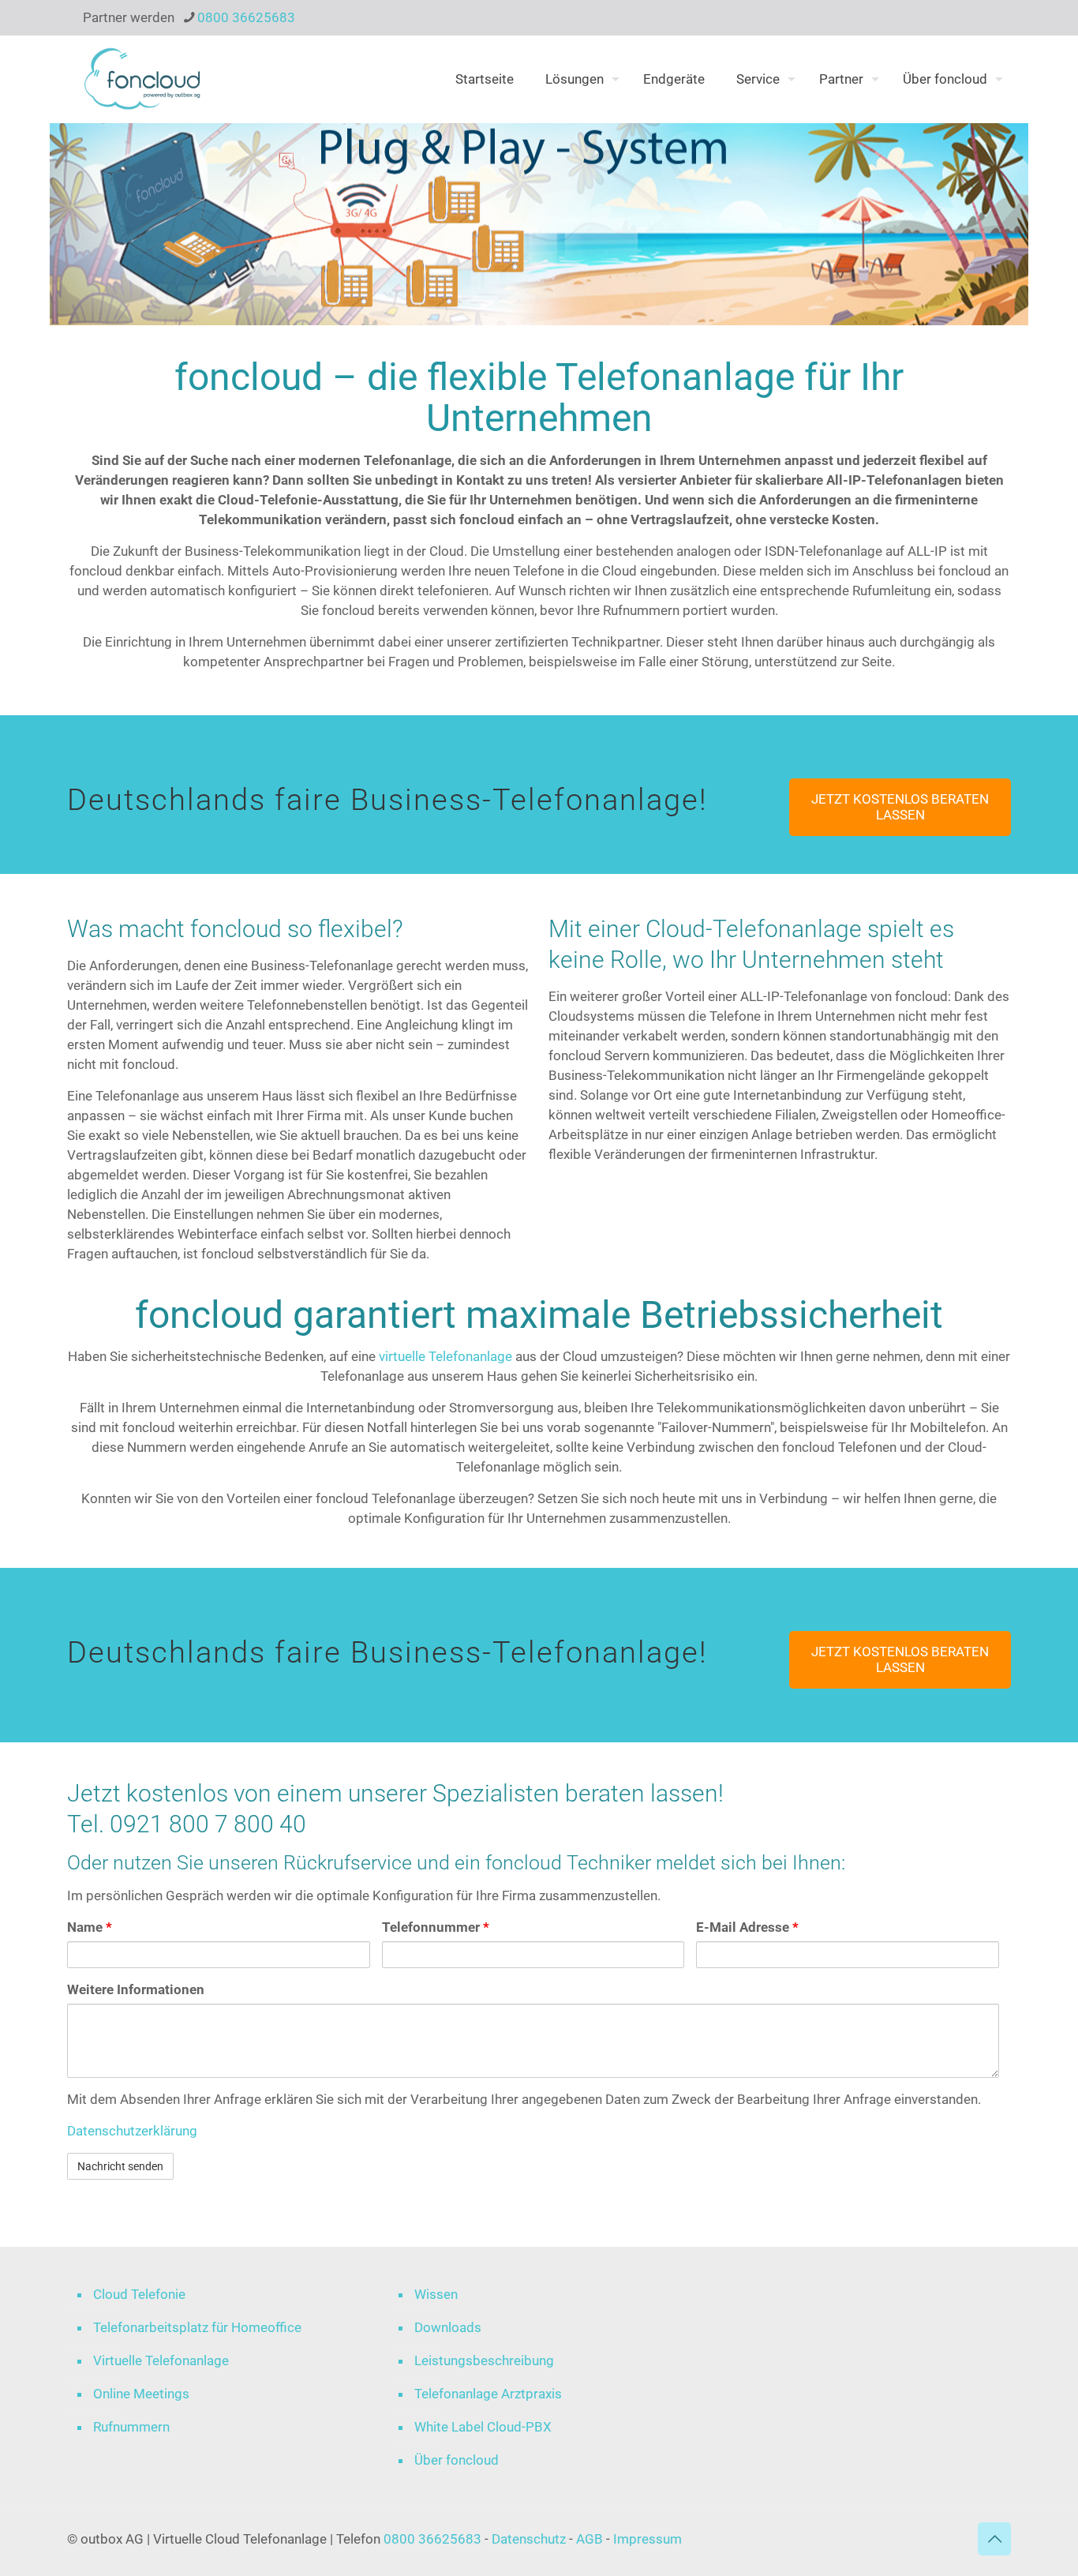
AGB (590, 2539)
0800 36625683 (246, 17)
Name (90, 1927)
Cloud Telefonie (139, 2294)
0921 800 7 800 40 (208, 1824)
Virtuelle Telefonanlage (161, 2360)
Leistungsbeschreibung (484, 2360)
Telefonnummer (436, 1927)
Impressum (648, 2539)
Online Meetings (141, 2394)
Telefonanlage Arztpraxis (488, 2394)
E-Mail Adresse (747, 1927)
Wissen (436, 2294)
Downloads (448, 2327)
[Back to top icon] (994, 2539)
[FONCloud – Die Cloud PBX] (142, 79)
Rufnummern (131, 2427)
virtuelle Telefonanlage (445, 1356)
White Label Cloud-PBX (483, 2427)
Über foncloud (457, 2460)
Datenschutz (530, 2539)
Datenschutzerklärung (132, 2131)
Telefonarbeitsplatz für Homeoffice (197, 2327)
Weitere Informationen (136, 1989)
